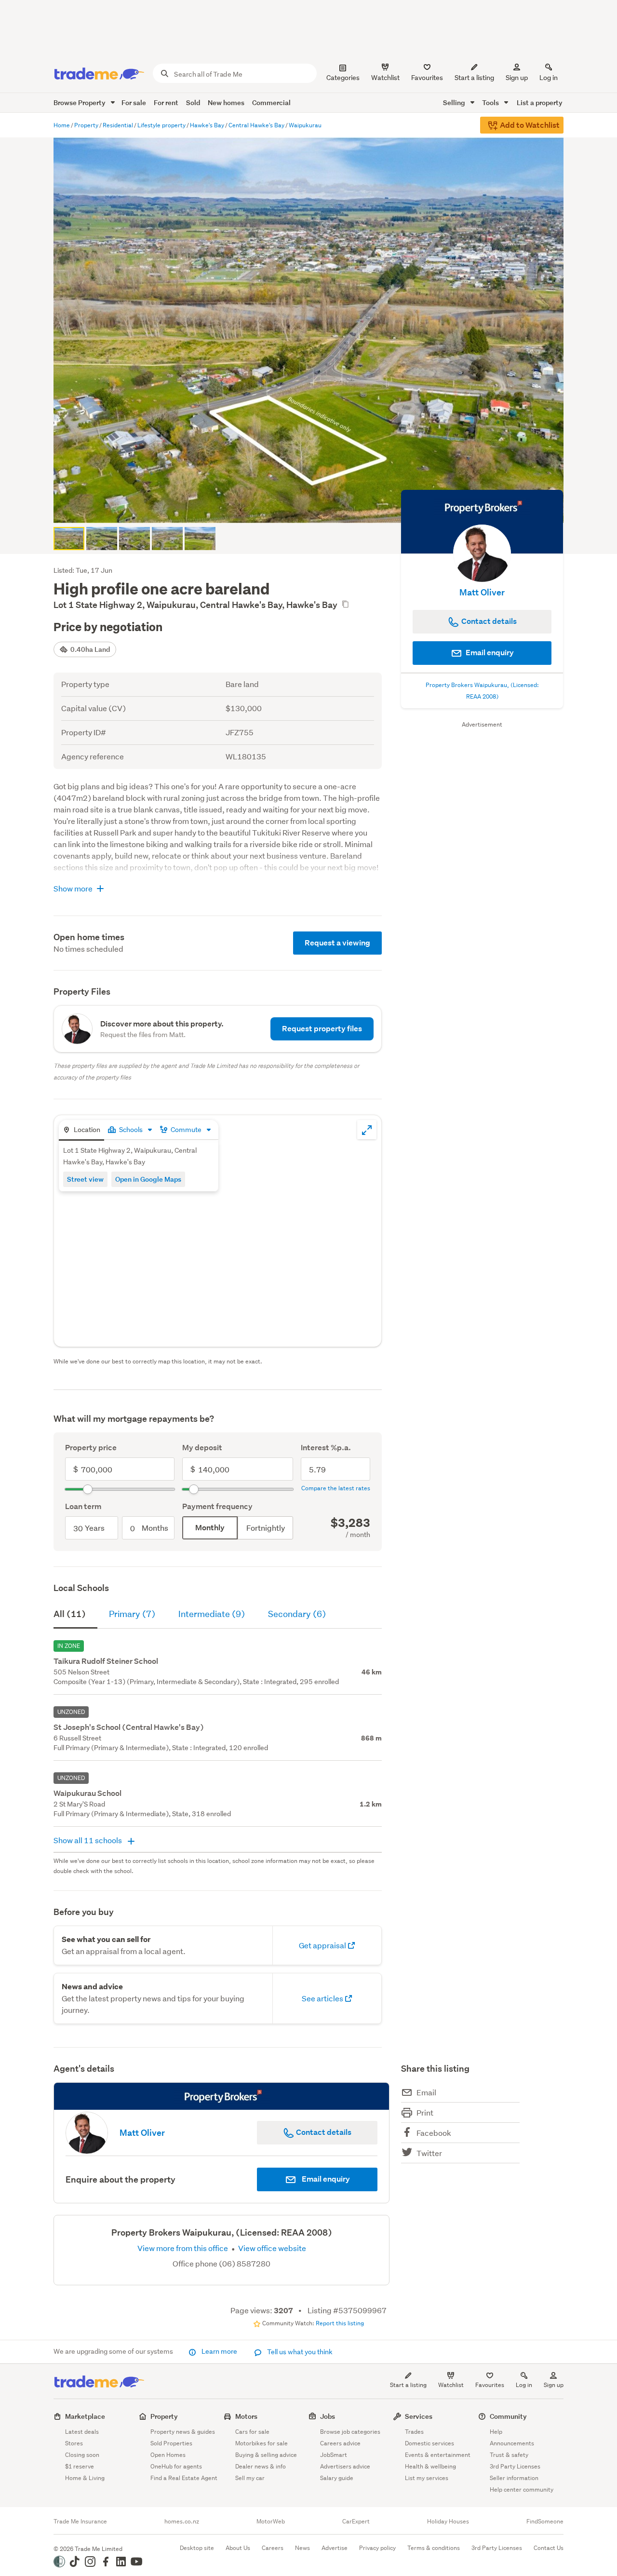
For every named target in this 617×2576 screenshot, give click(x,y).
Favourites (490, 2385)
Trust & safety (509, 2455)
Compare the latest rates (336, 1488)
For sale (134, 102)
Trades (414, 2432)
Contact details (323, 2132)
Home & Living (85, 2478)
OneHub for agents (176, 2466)
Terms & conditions (434, 2548)
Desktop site (197, 2548)
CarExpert (356, 2522)
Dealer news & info (261, 2466)
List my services (427, 2478)
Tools (491, 102)
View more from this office (183, 2248)
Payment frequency (217, 1506)
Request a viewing (337, 943)
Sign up (517, 78)
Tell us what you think (299, 2352)
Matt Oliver (482, 592)
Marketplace (85, 2416)
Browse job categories (350, 2432)
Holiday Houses (448, 2522)
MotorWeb (271, 2522)
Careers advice (340, 2443)
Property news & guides (183, 2432)
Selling (455, 102)
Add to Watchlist (529, 125)
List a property (540, 102)
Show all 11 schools (88, 1840)
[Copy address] (345, 604)
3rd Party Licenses (515, 2466)
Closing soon (82, 2455)
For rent (166, 102)
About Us (238, 2548)
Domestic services (429, 2443)
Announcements (512, 2443)
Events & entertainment (438, 2455)
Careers (273, 2548)
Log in (549, 78)
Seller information (514, 2478)
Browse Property (80, 102)
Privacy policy (377, 2548)
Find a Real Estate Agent (184, 2478)
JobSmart (334, 2455)
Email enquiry (489, 653)
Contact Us (549, 2548)
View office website (271, 2248)
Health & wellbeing (430, 2466)
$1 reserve (80, 2466)
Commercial (271, 102)
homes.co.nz (182, 2522)
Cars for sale (252, 2432)
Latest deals (82, 2432)
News (302, 2548)
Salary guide (337, 2478)
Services (419, 2416)
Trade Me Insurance (80, 2522)
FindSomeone (545, 2522)
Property (164, 2416)
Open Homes (168, 2455)
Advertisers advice (345, 2466)
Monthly (210, 1528)
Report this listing (340, 2323)
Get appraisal (323, 1945)
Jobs (328, 2416)
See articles (323, 1998)
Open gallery (314, 508)
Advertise (335, 2548)
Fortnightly (266, 1528)
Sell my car (250, 2478)
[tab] (81, 1130)
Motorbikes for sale (262, 2443)
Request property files (322, 1029)
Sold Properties (171, 2443)
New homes (226, 102)
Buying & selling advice (266, 2455)
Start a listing (408, 2385)
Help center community (522, 2489)
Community (508, 2416)
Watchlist (451, 2385)
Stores (74, 2443)
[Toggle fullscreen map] (367, 1130)
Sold (193, 102)
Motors (246, 2416)
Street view (85, 1179)
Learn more (219, 2351)
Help (496, 2432)
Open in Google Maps (148, 1179)
